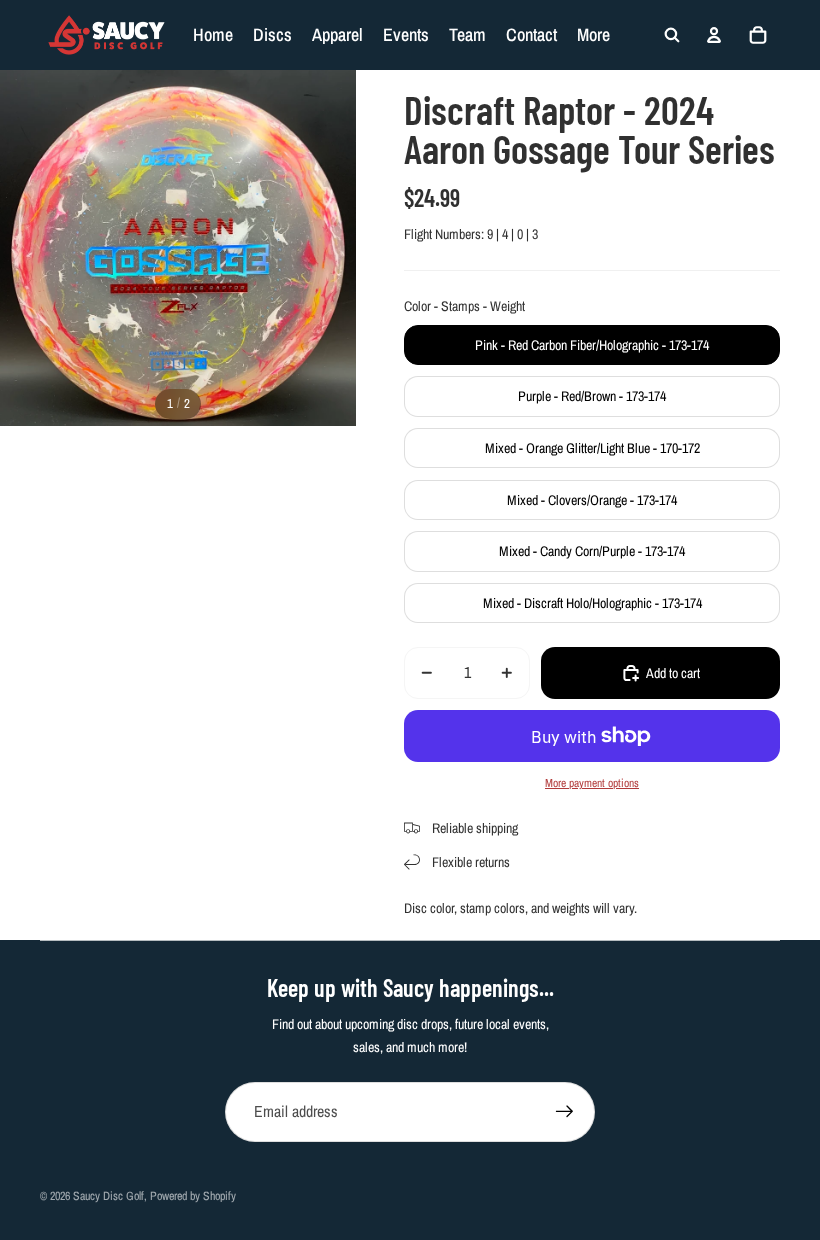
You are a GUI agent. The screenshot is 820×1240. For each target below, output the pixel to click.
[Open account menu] (714, 35)
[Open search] (672, 35)
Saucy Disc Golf (108, 1196)
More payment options (592, 783)
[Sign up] (565, 1112)
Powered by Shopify (193, 1196)
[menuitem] (593, 35)
